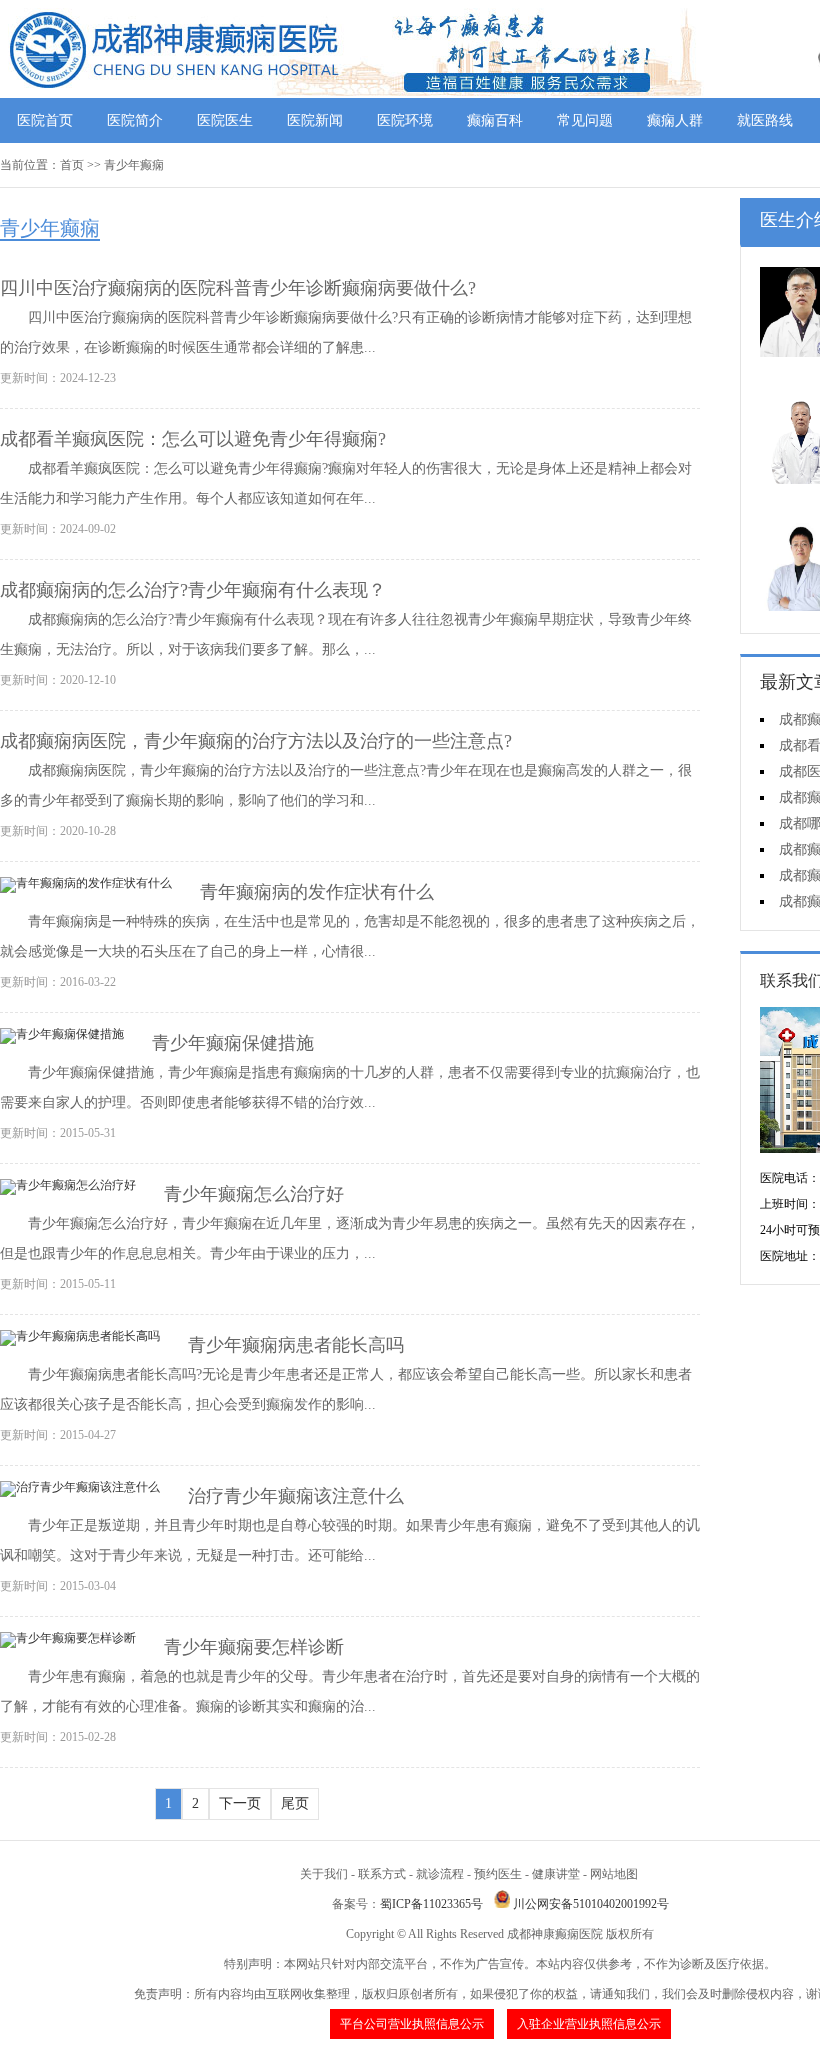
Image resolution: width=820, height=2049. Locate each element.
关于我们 (324, 1874)
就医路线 (765, 120)
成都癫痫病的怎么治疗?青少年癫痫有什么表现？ (193, 590)
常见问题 (585, 120)
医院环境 (405, 120)
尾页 (295, 1803)
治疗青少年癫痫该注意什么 (296, 1496)
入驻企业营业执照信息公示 (589, 2024)
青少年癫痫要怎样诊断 (254, 1647)
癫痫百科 (495, 120)
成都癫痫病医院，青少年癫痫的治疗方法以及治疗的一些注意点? (256, 741)
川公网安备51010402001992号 (591, 1904)
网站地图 (614, 1874)
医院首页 (45, 120)
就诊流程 (440, 1874)
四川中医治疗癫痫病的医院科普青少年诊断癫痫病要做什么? (238, 288)
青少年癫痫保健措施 (233, 1043)
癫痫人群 (675, 120)
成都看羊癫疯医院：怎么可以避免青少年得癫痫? (193, 439)
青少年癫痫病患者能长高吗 (296, 1345)
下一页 (240, 1803)
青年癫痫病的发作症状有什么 (317, 892)
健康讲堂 (556, 1874)
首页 (72, 165)
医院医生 (225, 120)
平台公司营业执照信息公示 (412, 2024)
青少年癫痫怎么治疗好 (254, 1194)
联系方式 (382, 1874)
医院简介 (135, 120)
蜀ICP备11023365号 (431, 1904)
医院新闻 (315, 120)
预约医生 (498, 1874)
